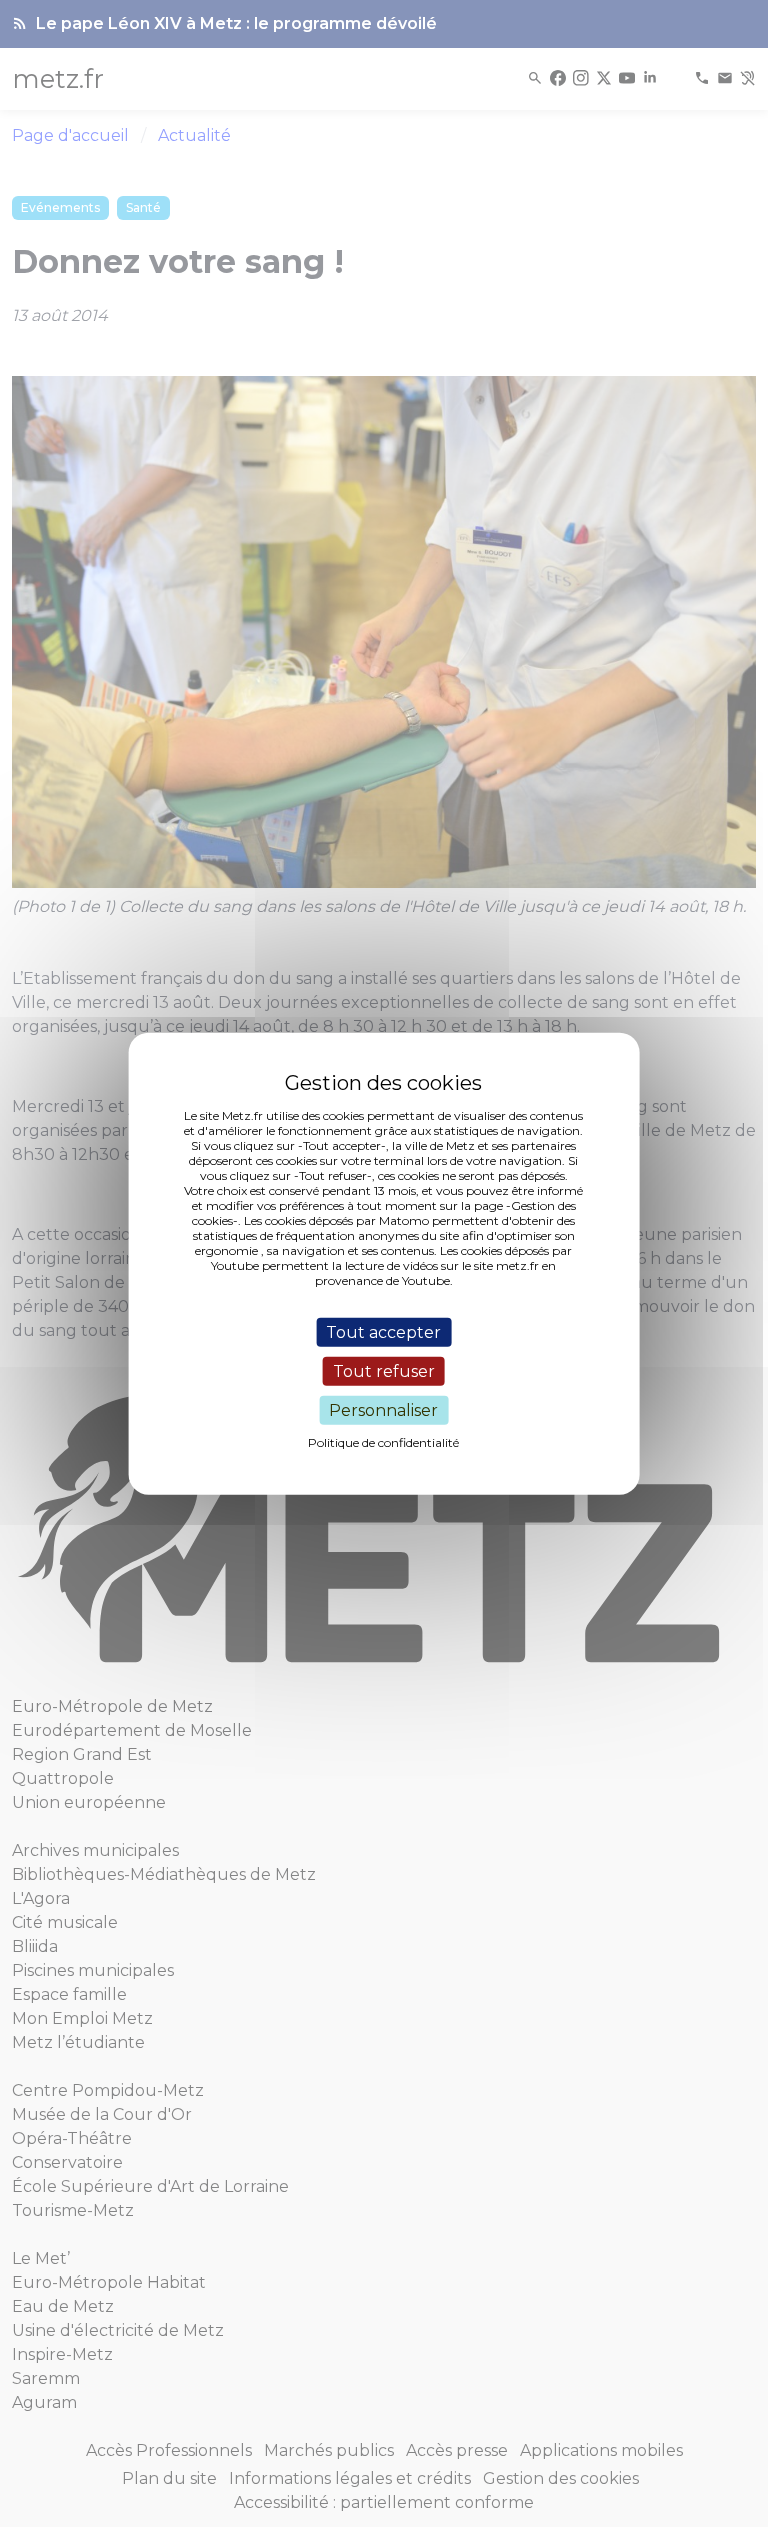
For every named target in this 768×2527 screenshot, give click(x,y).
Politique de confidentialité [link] (383, 1442)
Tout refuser (384, 1370)
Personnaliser (383, 1410)
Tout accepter (383, 1331)
